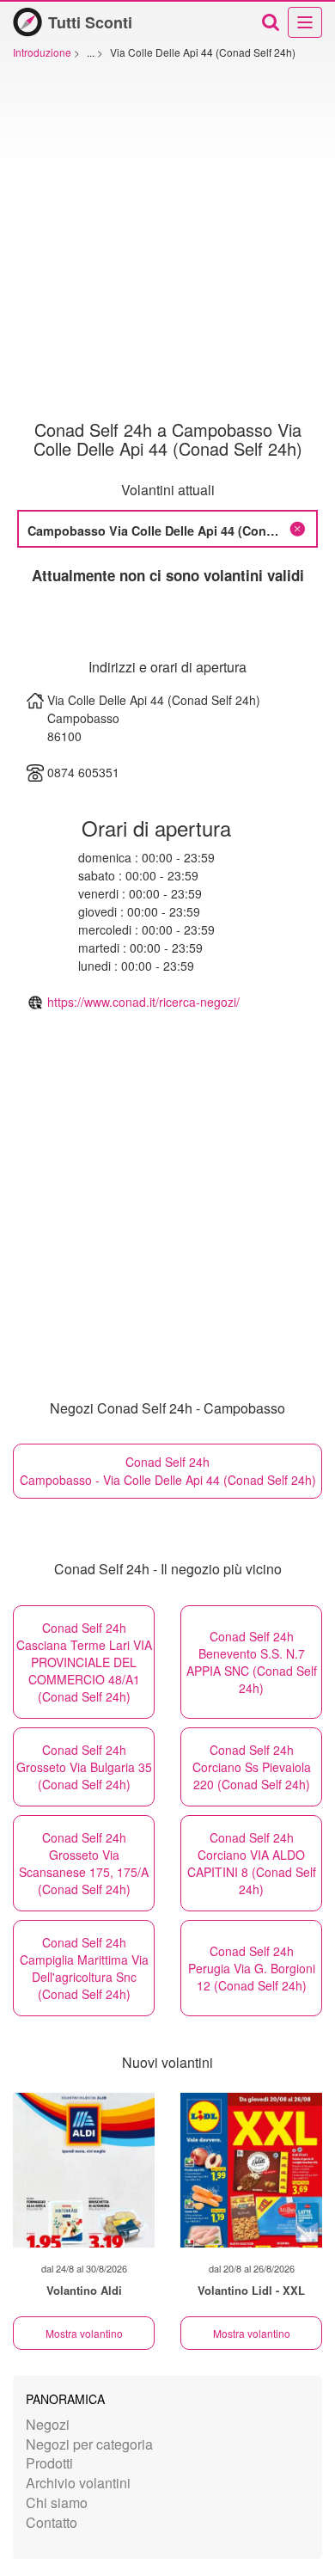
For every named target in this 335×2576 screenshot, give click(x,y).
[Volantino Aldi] (84, 2170)
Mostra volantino (84, 2333)
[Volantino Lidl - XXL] (251, 2170)
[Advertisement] (167, 244)
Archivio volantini (78, 2483)
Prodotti (49, 2463)
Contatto (52, 2522)
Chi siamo (57, 2502)
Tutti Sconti (90, 22)
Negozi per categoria (89, 2444)
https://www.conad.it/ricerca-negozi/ (143, 1002)
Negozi (48, 2424)
